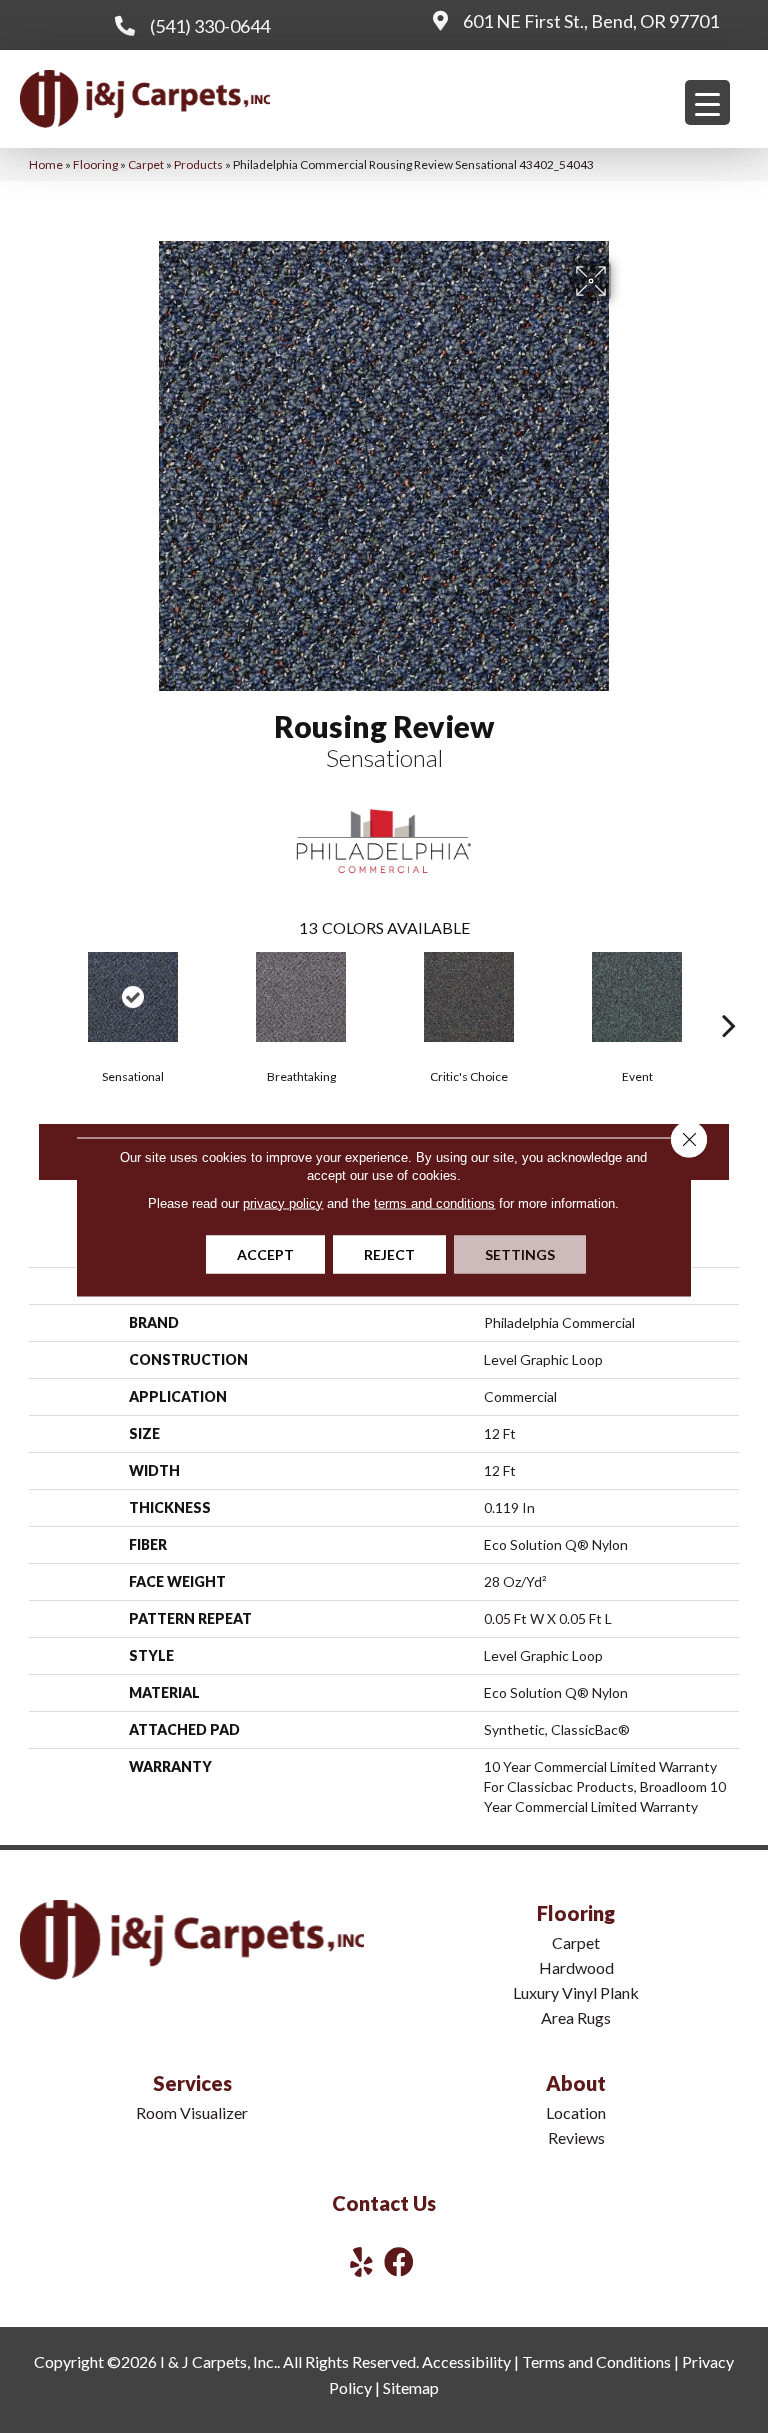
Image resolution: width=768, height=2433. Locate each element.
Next (729, 995)
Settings (520, 1253)
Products (198, 164)
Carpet (146, 164)
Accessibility (466, 2361)
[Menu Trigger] (707, 102)
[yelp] (361, 2261)
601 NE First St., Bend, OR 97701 (591, 21)
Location (576, 2112)
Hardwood (576, 1967)
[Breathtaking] (301, 997)
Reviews (576, 2137)
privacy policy (283, 1202)
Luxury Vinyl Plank (576, 1992)
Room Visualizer (192, 2112)
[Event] (637, 997)
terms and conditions (434, 1202)
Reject (389, 1253)
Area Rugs (576, 2017)
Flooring (95, 164)
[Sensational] (133, 997)
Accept (265, 1253)
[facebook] (399, 2261)
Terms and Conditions (596, 2361)
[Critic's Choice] (469, 997)
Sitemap (411, 2387)
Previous (39, 995)
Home (46, 164)
